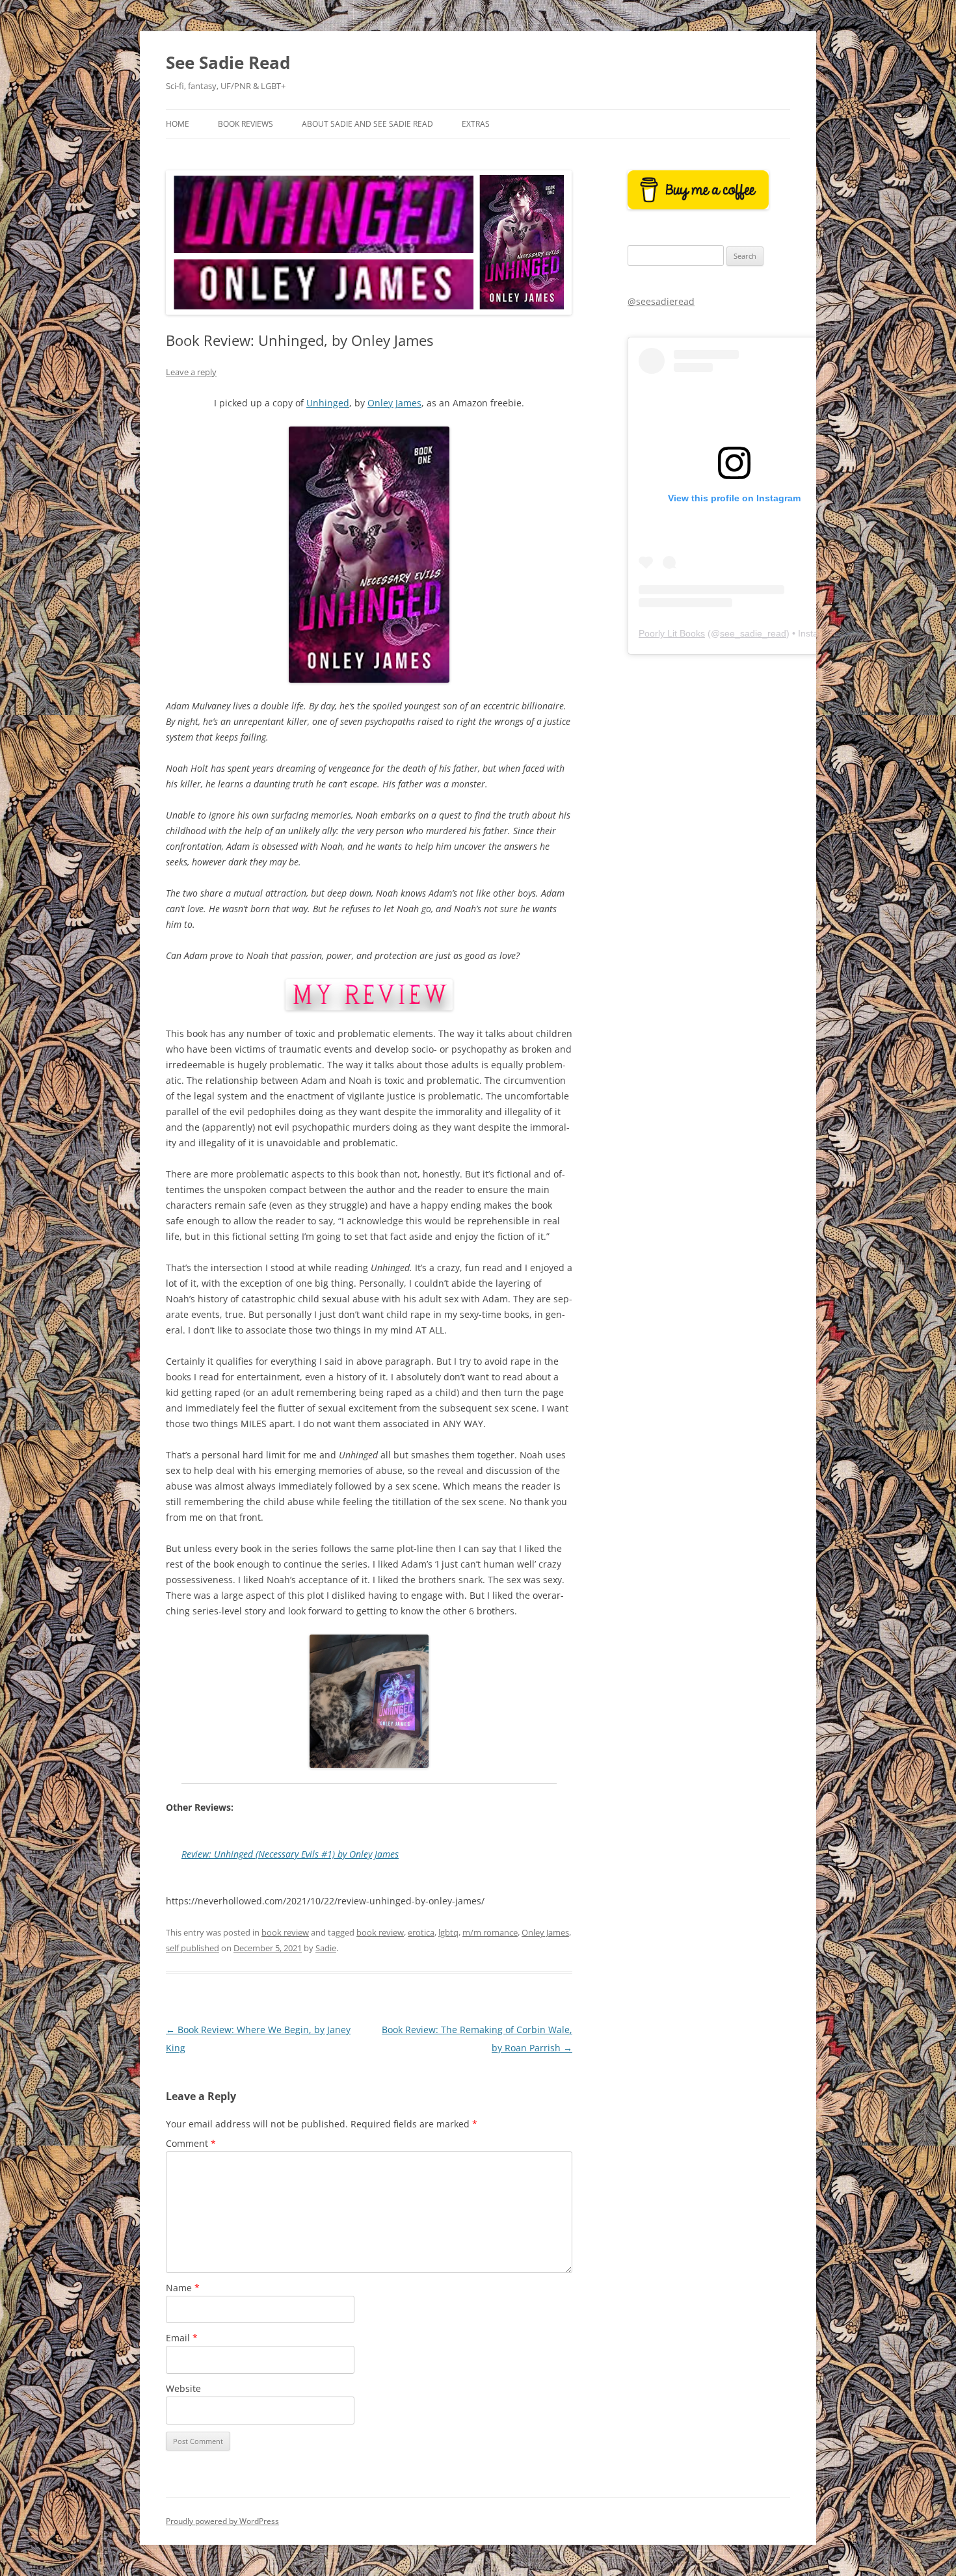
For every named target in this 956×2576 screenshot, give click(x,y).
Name (183, 2288)
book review (285, 1932)
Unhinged (328, 403)
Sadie (326, 1948)
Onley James (394, 403)
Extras (476, 124)
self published (193, 1948)
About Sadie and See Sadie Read (367, 124)
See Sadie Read (228, 62)
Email (182, 2338)
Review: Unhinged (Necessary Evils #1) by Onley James (290, 1854)
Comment (191, 2143)
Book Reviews (246, 124)
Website (183, 2388)
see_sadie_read (753, 633)
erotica (421, 1932)
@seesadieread (661, 301)
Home (178, 124)
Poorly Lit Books (672, 633)
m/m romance (490, 1932)
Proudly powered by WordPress (222, 2521)
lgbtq (448, 1932)
